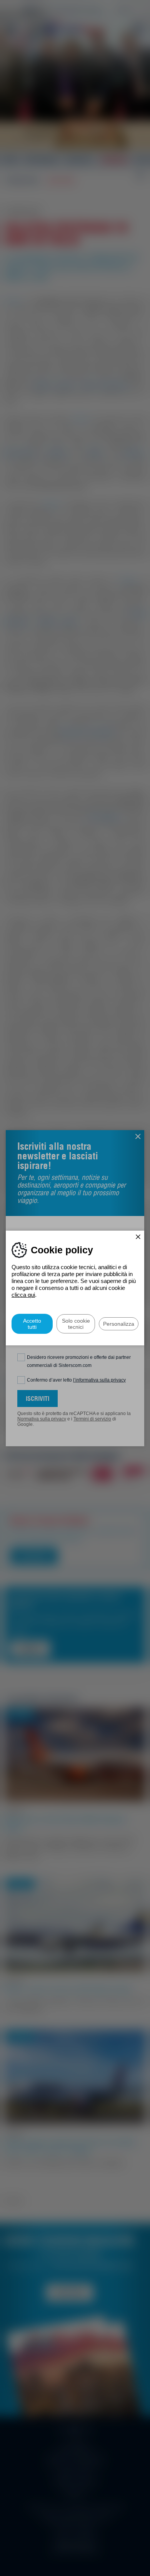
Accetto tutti (32, 1324)
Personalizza (119, 1324)
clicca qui (23, 1295)
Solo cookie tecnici (76, 1324)
